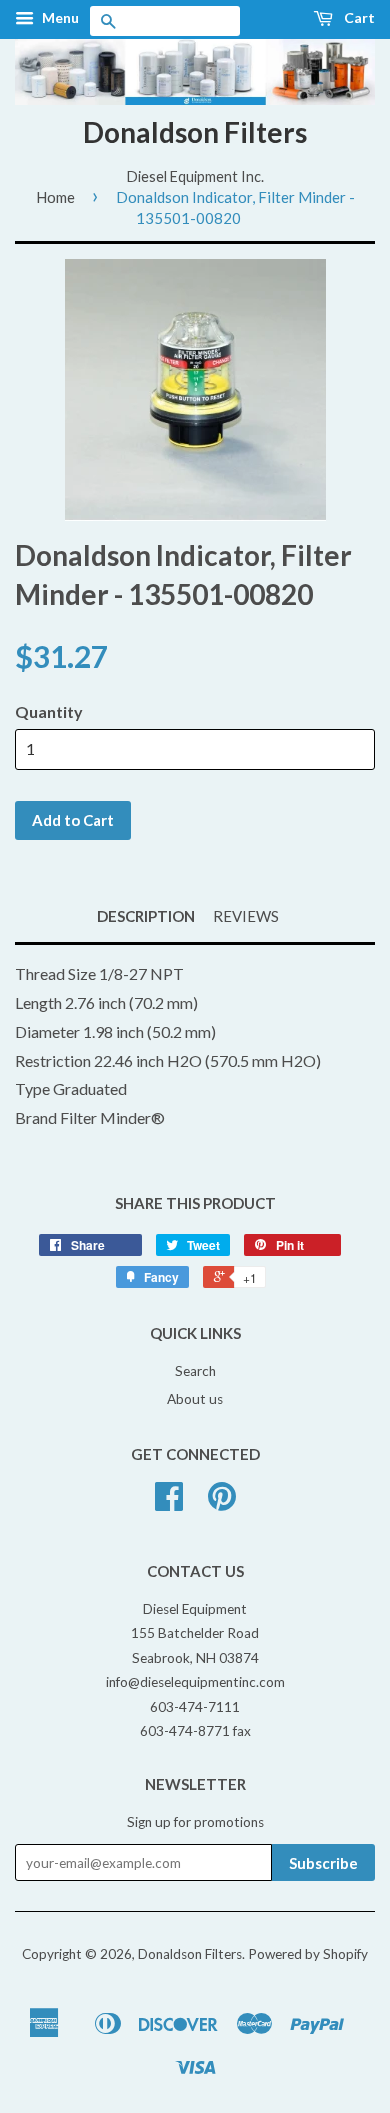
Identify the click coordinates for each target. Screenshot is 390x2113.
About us (195, 1399)
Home (55, 197)
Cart (358, 17)
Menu (59, 17)
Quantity (49, 711)
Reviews (246, 916)
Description (146, 916)
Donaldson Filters (195, 132)
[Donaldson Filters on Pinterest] (222, 1503)
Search (195, 1371)
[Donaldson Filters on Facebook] (169, 1503)
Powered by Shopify (308, 1954)
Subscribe (323, 1863)
